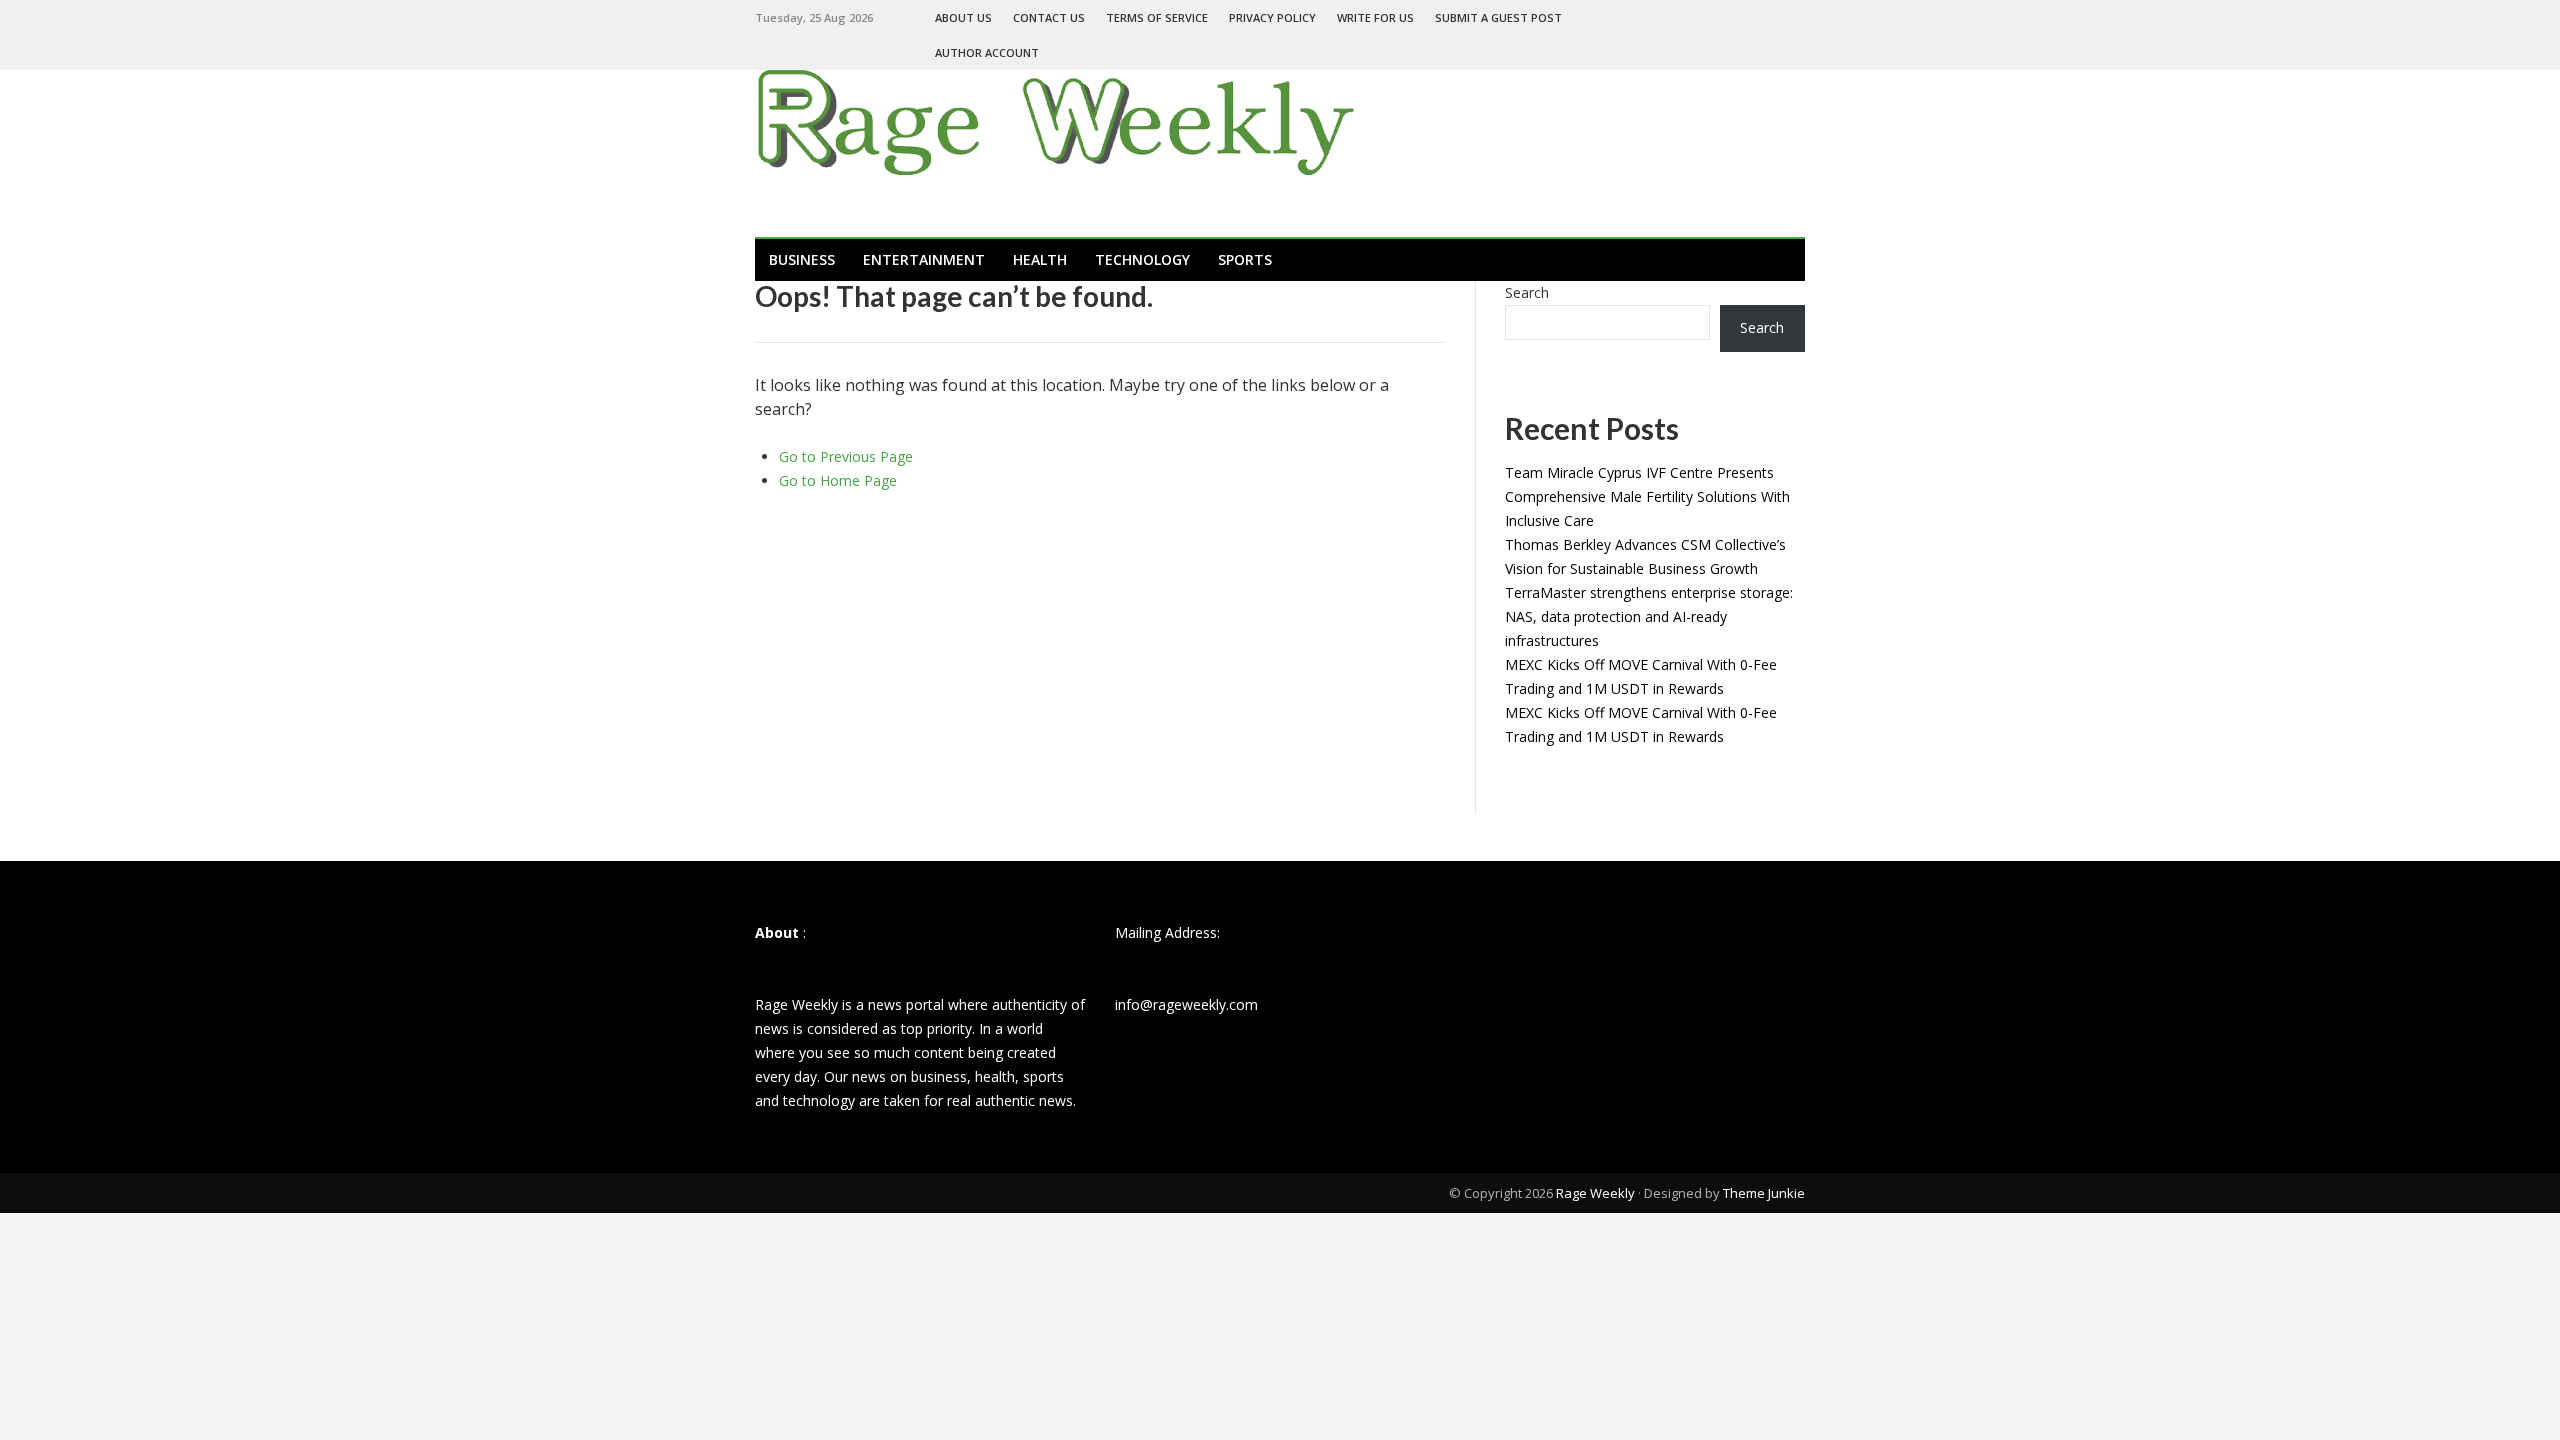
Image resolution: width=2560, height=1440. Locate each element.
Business (802, 259)
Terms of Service (1157, 17)
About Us (963, 17)
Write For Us (1375, 17)
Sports (1245, 259)
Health (1040, 259)
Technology (1142, 259)
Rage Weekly (1595, 1193)
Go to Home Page (838, 480)
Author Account (987, 52)
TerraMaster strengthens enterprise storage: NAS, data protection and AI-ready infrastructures (1649, 616)
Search (1527, 292)
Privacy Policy (1272, 17)
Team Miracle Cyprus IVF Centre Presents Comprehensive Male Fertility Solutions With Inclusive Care (1647, 496)
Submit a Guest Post (1498, 17)
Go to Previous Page (846, 456)
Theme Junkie (1764, 1193)
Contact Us (1049, 17)
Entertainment (924, 259)
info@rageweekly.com (1186, 1004)
